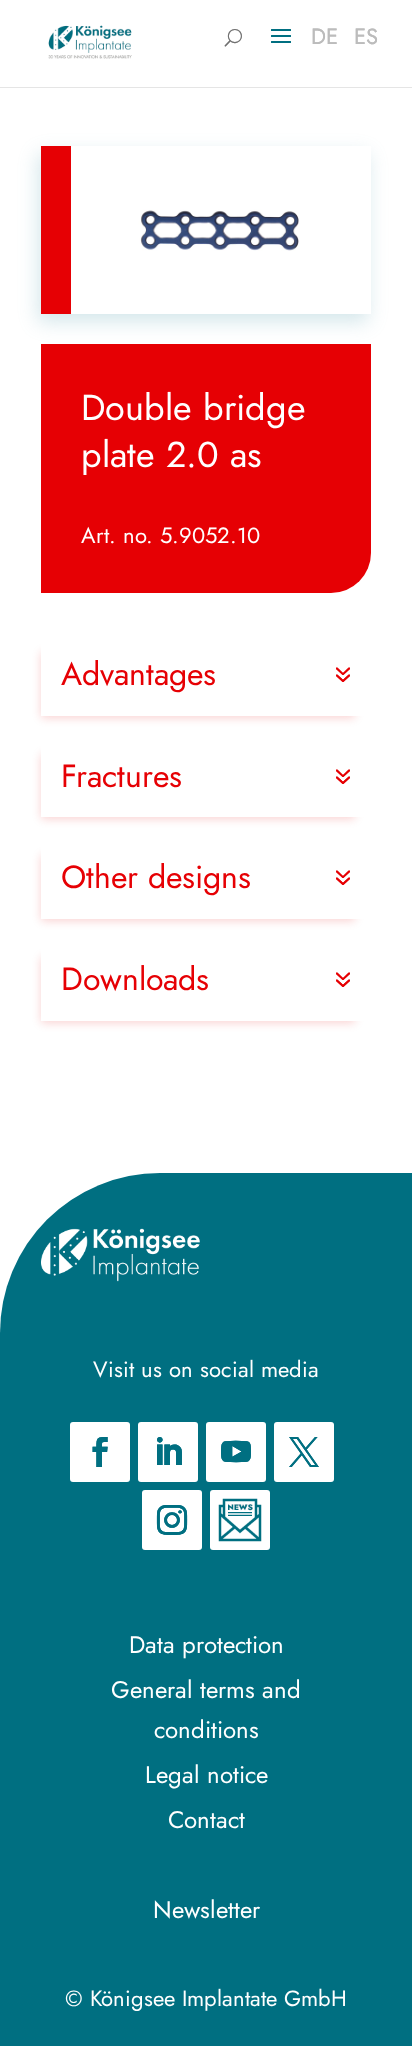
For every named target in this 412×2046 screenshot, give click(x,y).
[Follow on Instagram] (172, 1520)
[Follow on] (240, 1520)
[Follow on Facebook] (100, 1452)
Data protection (206, 1644)
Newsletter (206, 1909)
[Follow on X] (304, 1452)
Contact (206, 1819)
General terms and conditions (206, 1710)
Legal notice (206, 1774)
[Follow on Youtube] (236, 1452)
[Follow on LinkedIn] (168, 1452)
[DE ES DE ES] (90, 41)
